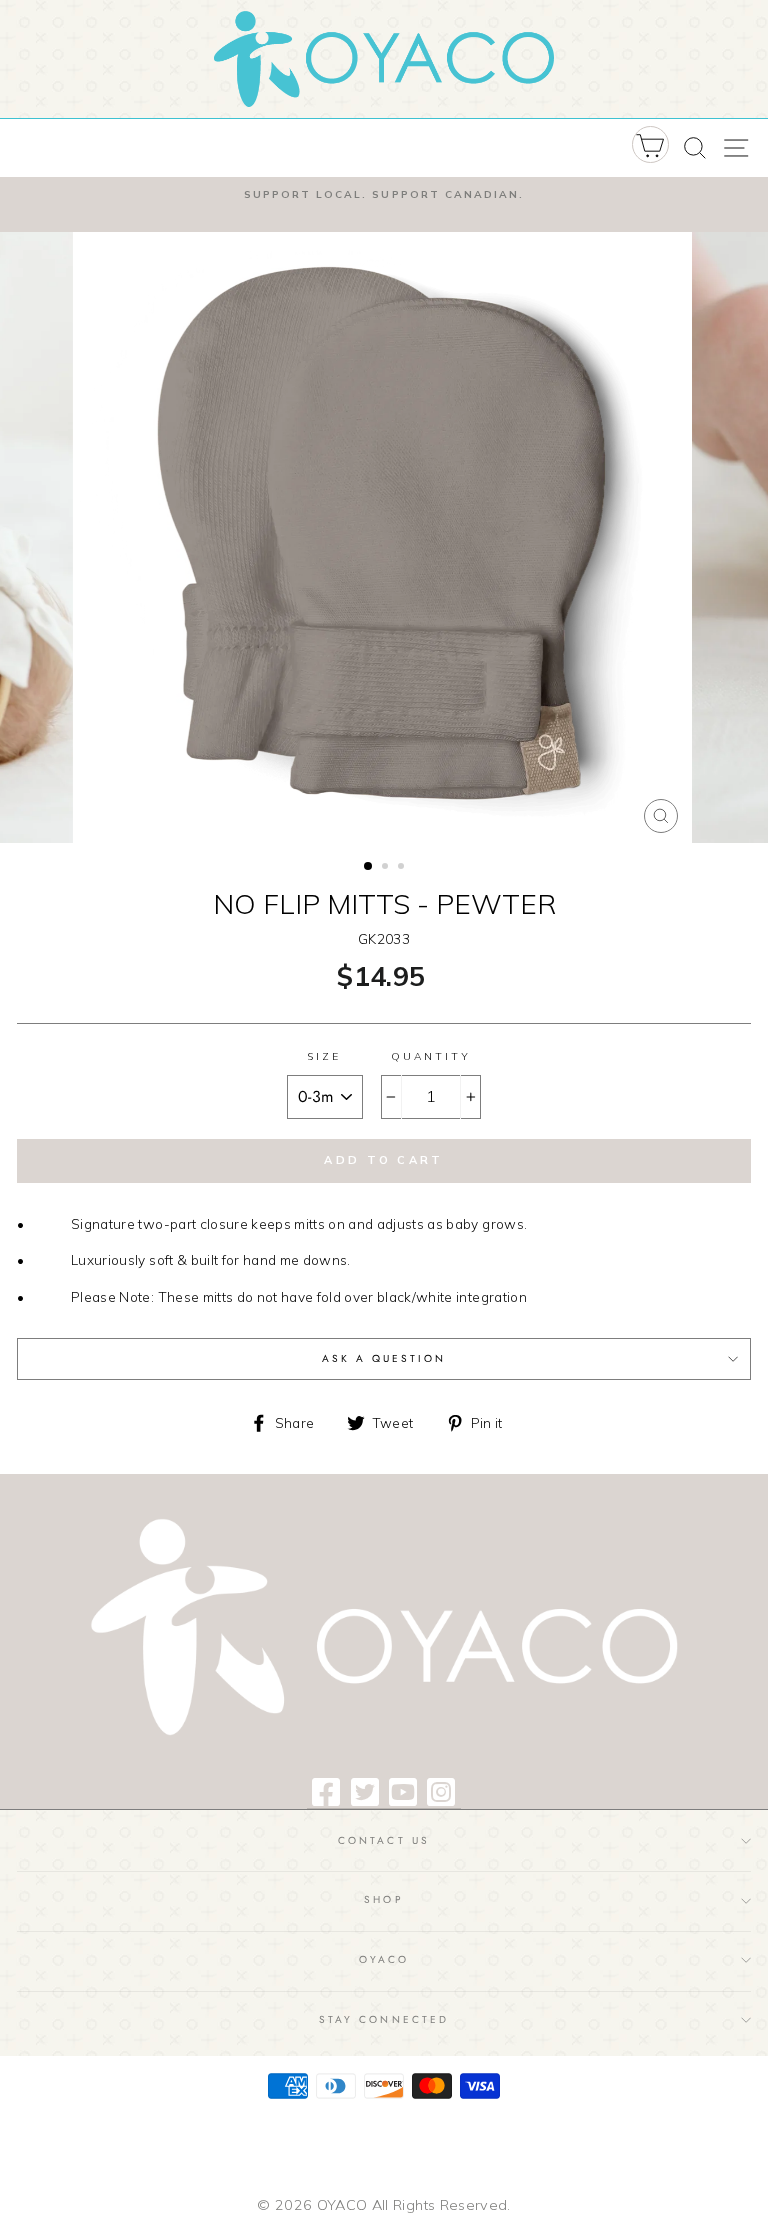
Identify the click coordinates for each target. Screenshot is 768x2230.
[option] (384, 205)
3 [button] (403, 868)
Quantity (431, 1056)
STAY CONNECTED (384, 2019)
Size (324, 1056)
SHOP (383, 1899)
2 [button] (387, 868)
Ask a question (384, 1358)
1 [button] (369, 867)
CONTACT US (384, 1840)
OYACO (384, 1959)
